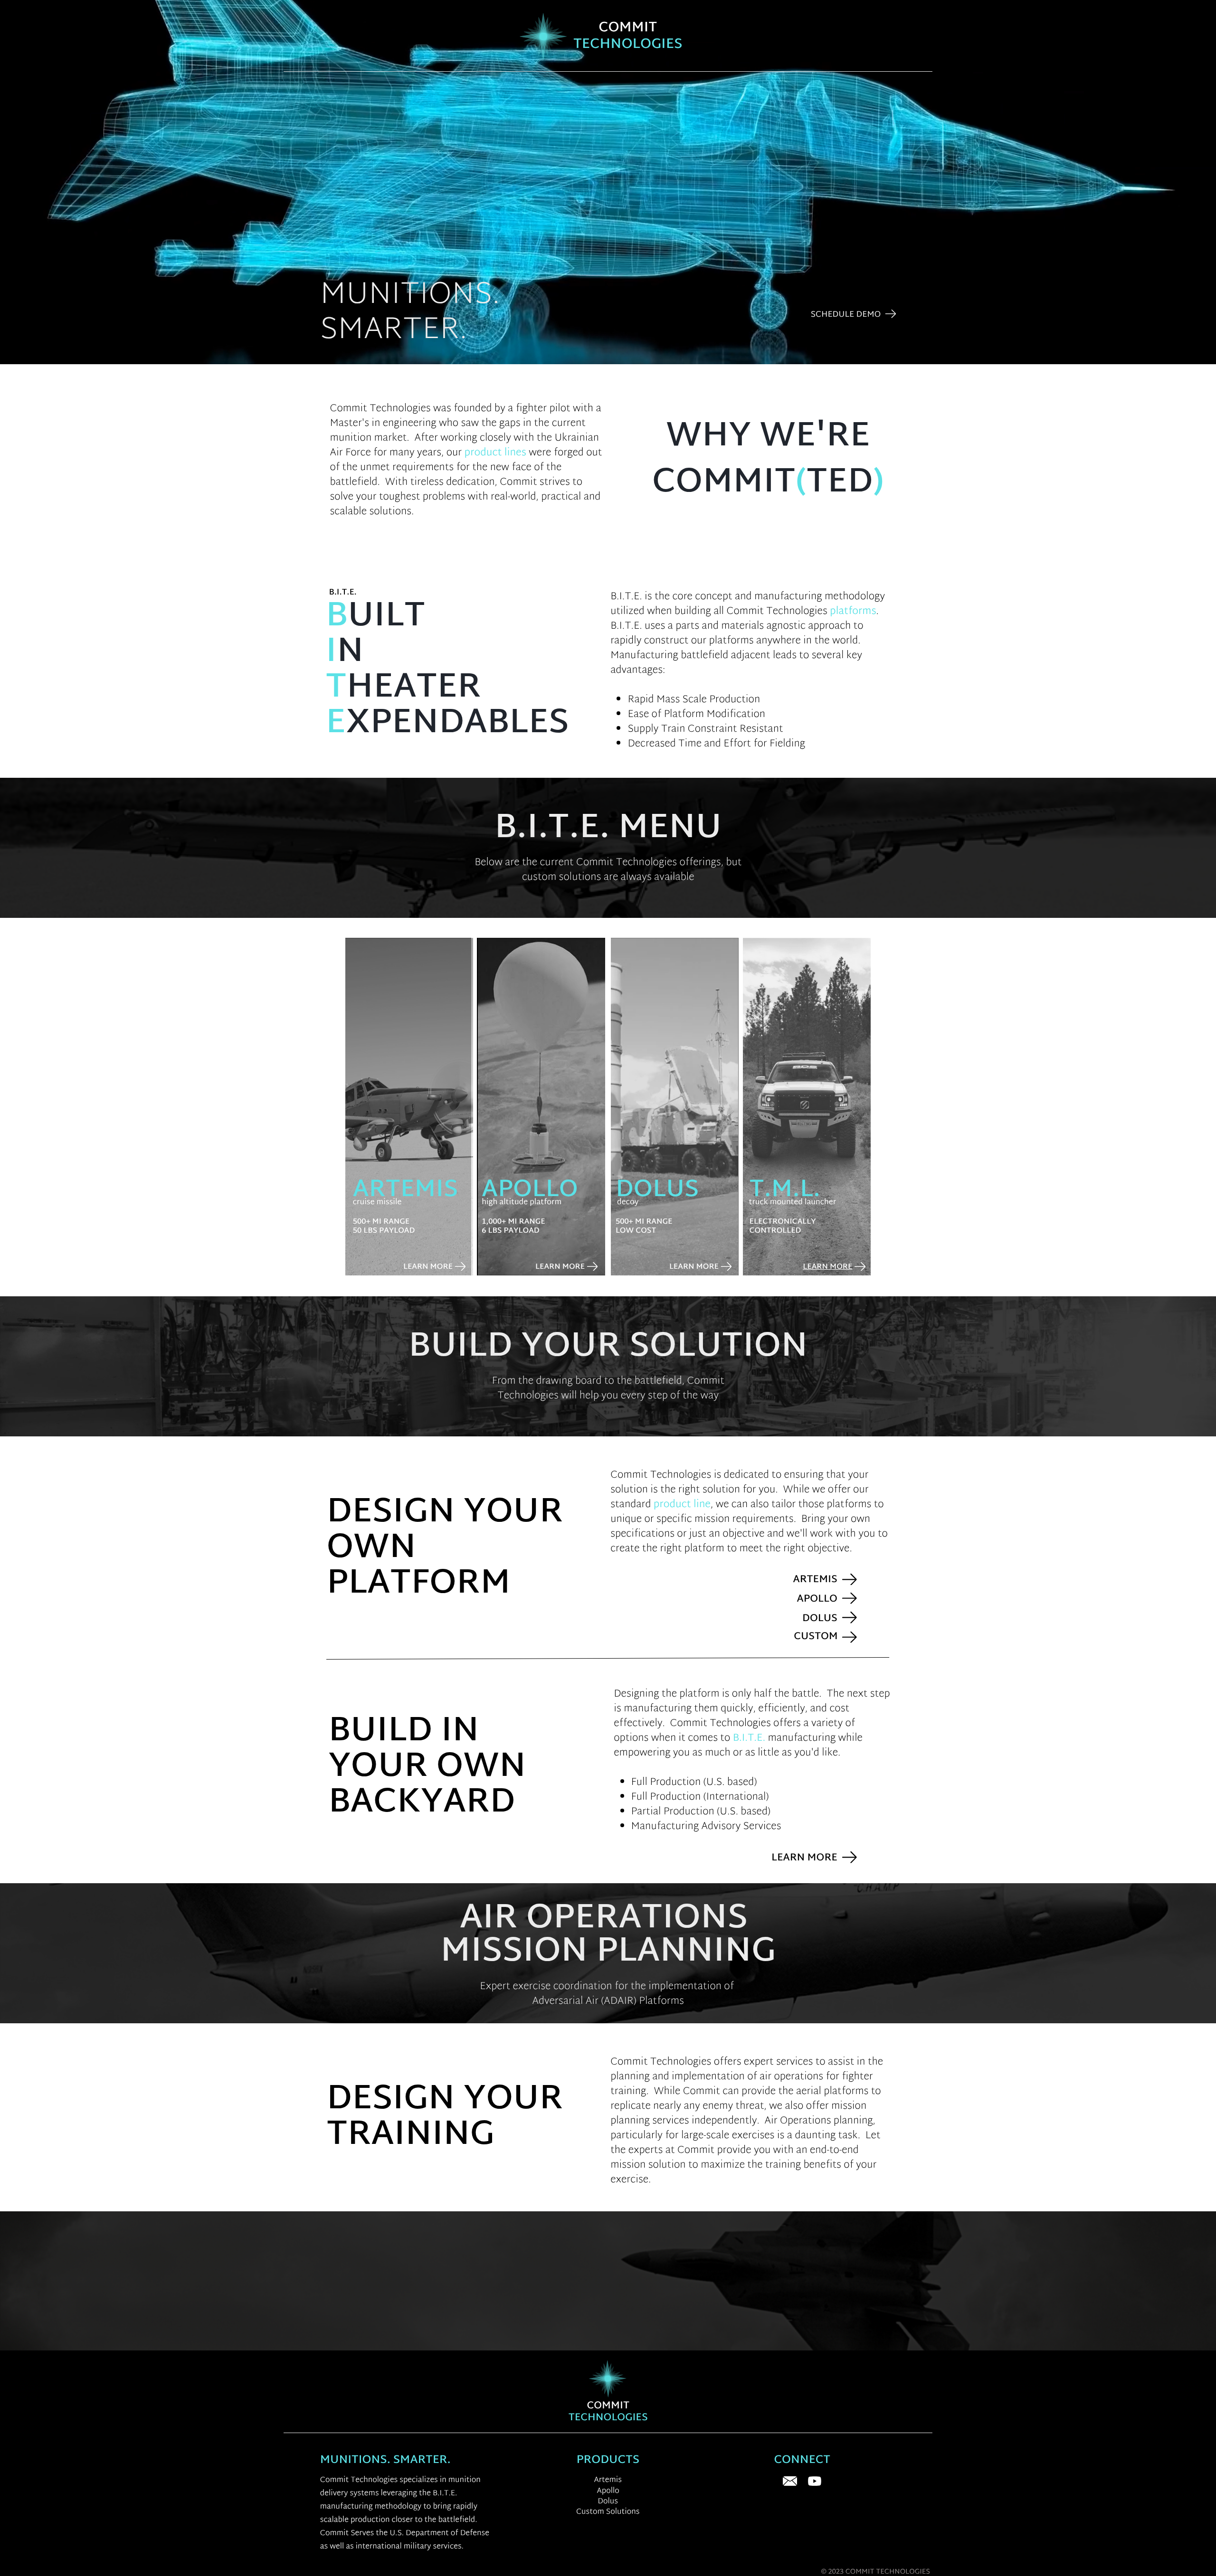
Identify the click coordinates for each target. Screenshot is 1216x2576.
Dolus (608, 2502)
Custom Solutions (608, 2512)
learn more (560, 1267)
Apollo (530, 1191)
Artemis (406, 1191)
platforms (853, 612)
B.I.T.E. (749, 1739)
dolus (657, 1191)
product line (682, 1505)
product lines (495, 453)
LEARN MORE (804, 1858)
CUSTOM (816, 1637)
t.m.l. (785, 1191)
